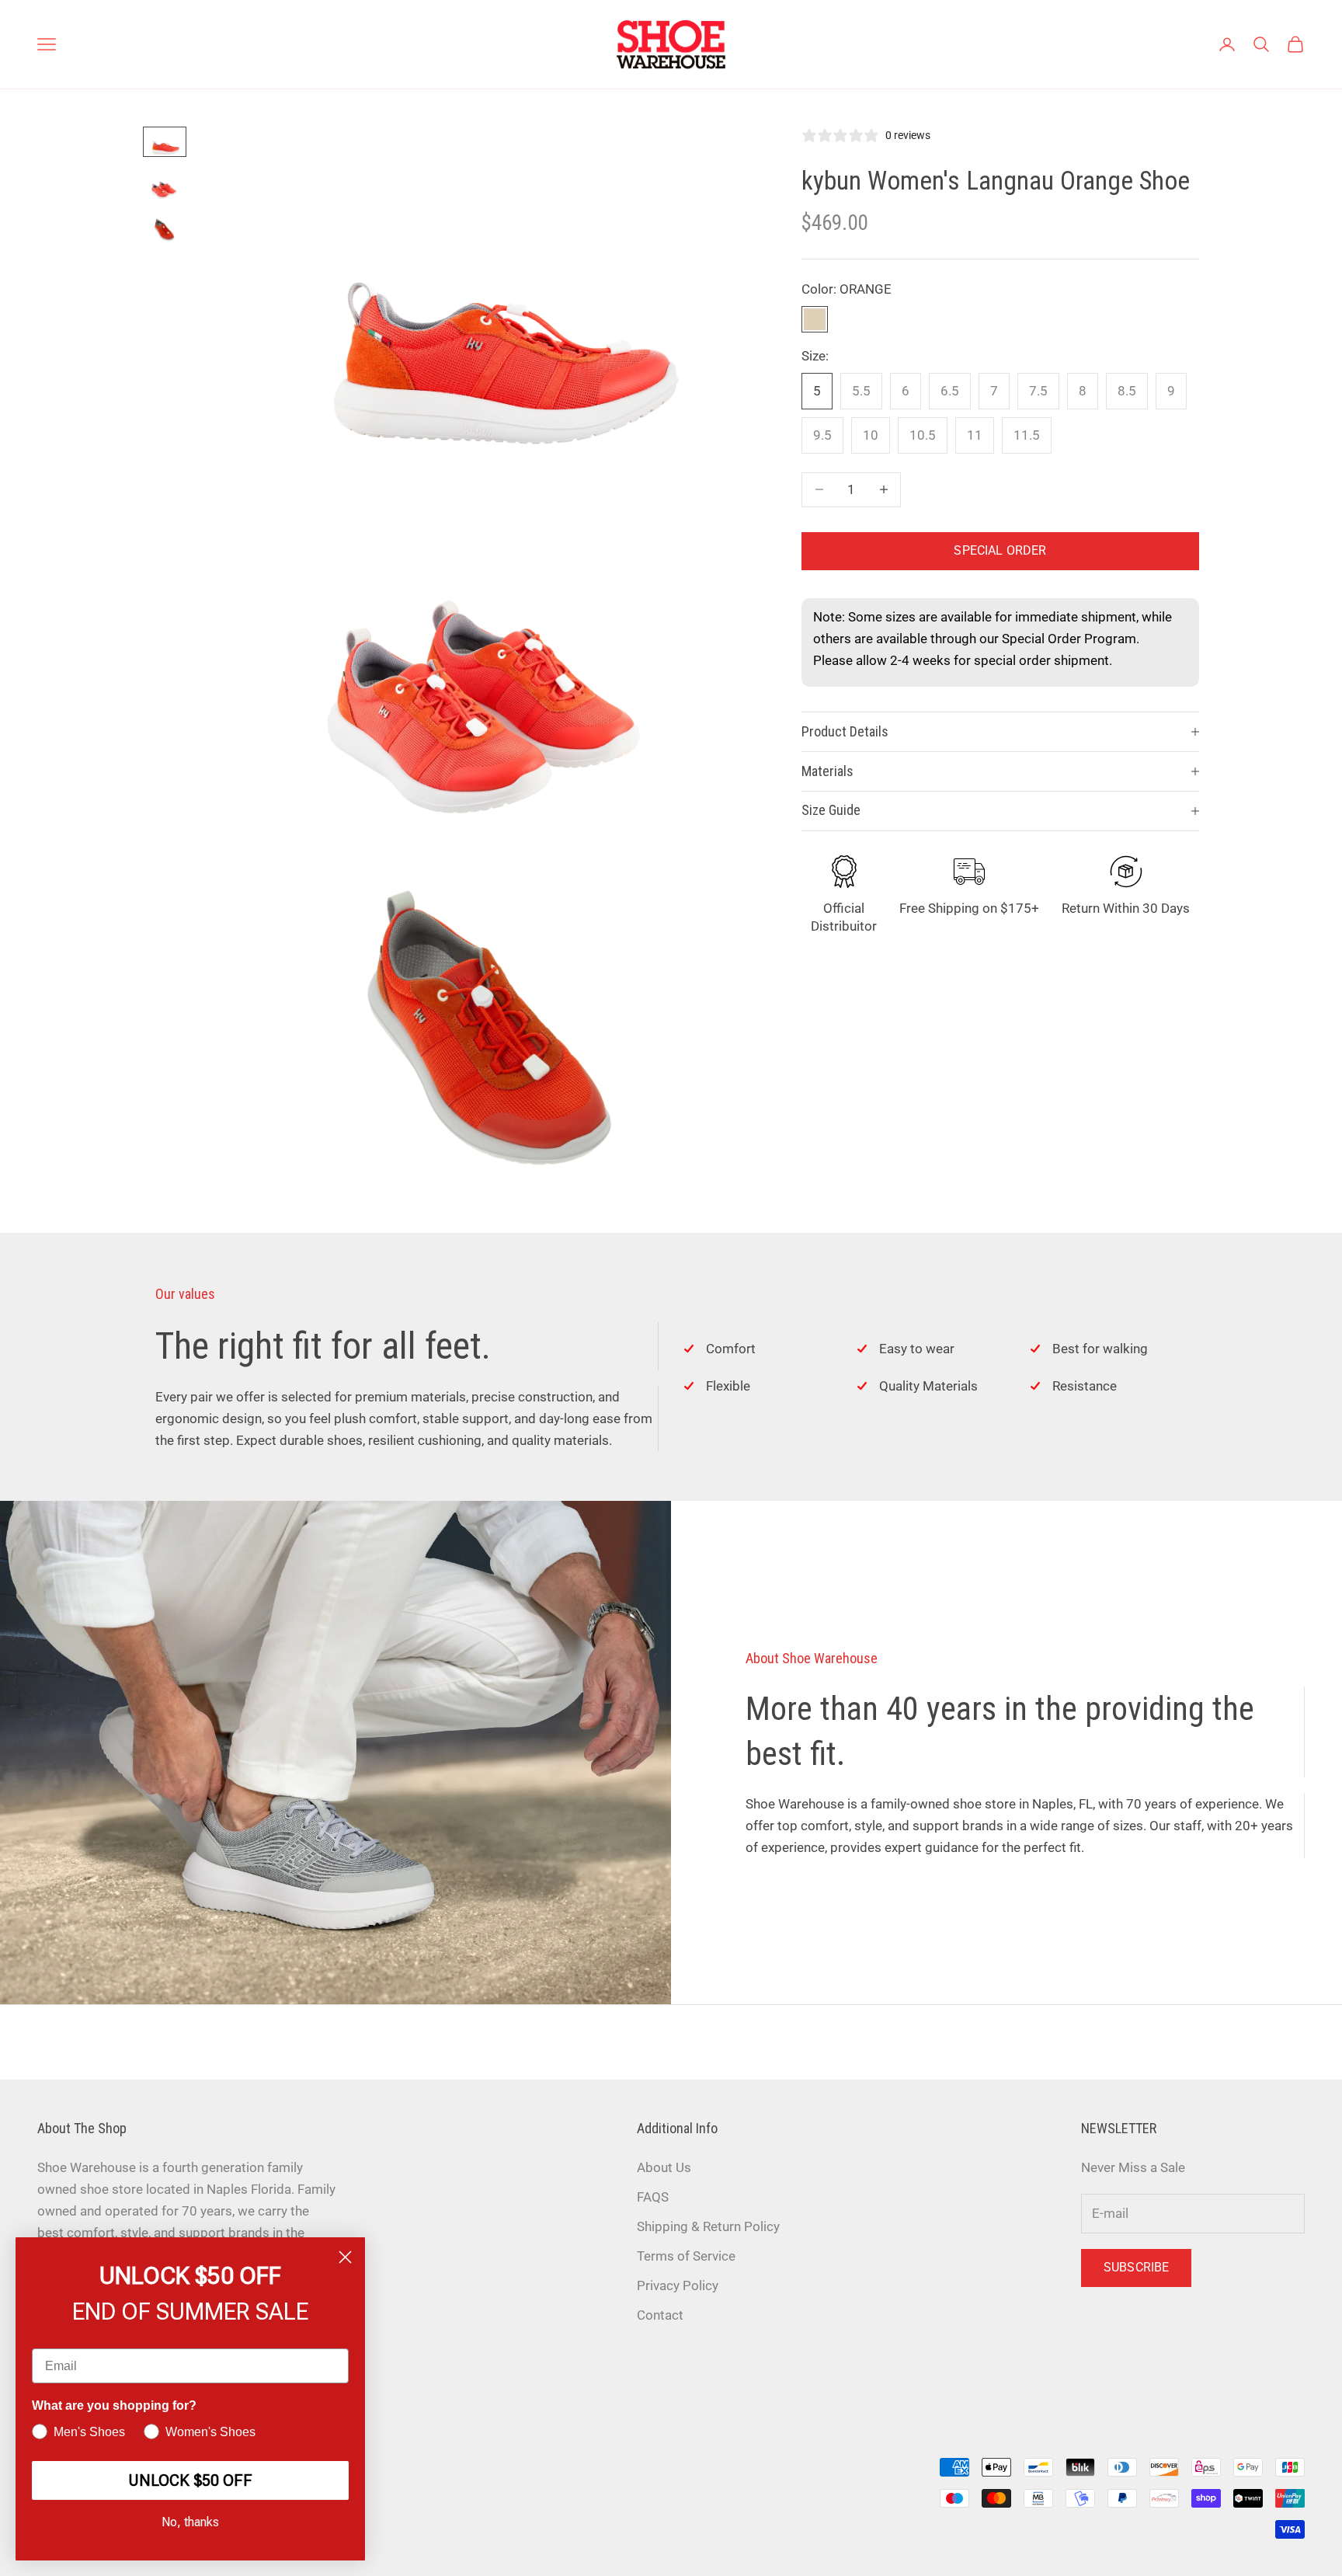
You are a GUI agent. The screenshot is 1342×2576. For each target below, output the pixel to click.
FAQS (653, 2197)
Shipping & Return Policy (708, 2226)
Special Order (1000, 550)
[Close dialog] (345, 2257)
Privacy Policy (678, 2285)
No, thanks (190, 2522)
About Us (664, 2167)
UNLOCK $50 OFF (190, 2480)
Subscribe (1136, 2267)
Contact (660, 2315)
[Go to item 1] (165, 142)
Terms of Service (686, 2256)
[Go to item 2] (165, 186)
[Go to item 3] (165, 230)
